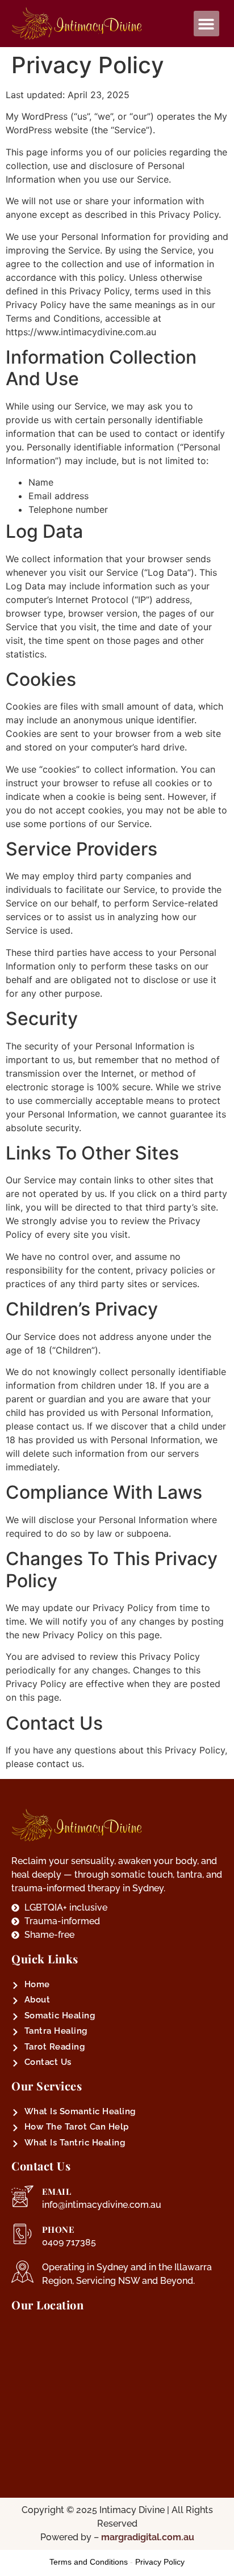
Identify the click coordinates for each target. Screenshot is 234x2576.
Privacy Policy (160, 2562)
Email (57, 2191)
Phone (58, 2229)
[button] (206, 24)
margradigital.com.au (148, 2537)
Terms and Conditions (89, 2562)
